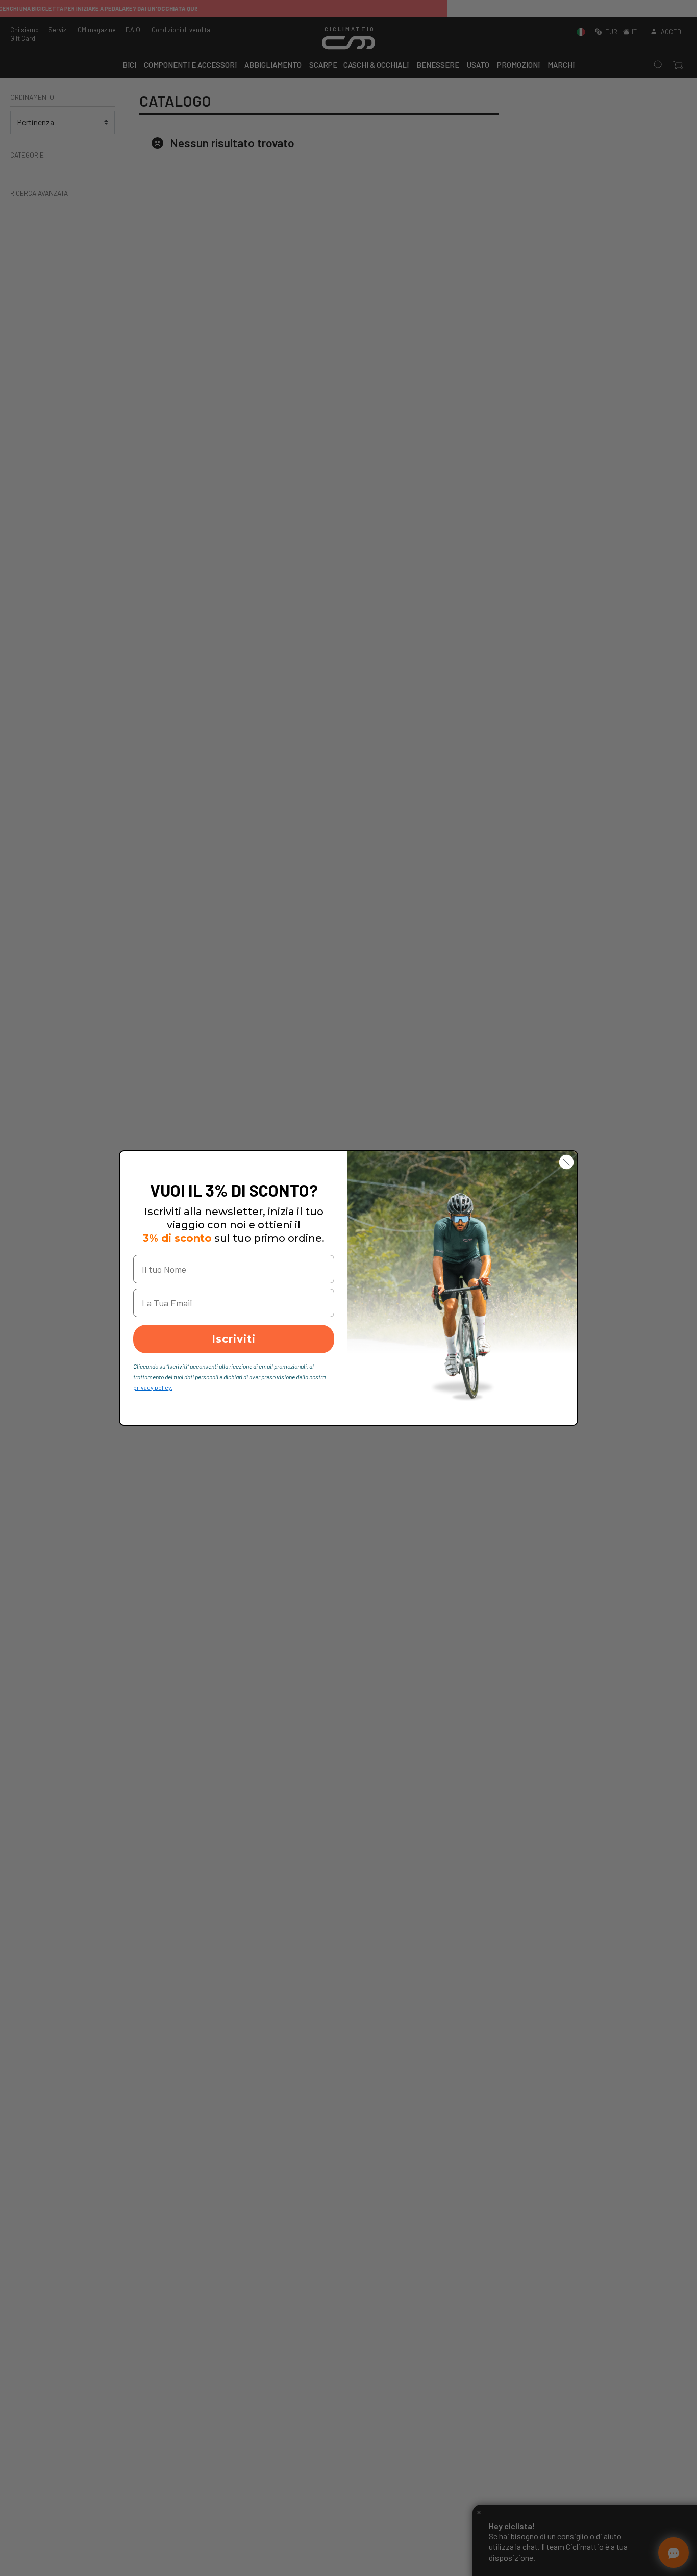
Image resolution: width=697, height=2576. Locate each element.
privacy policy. (153, 1387)
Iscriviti (234, 1339)
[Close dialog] (566, 1162)
